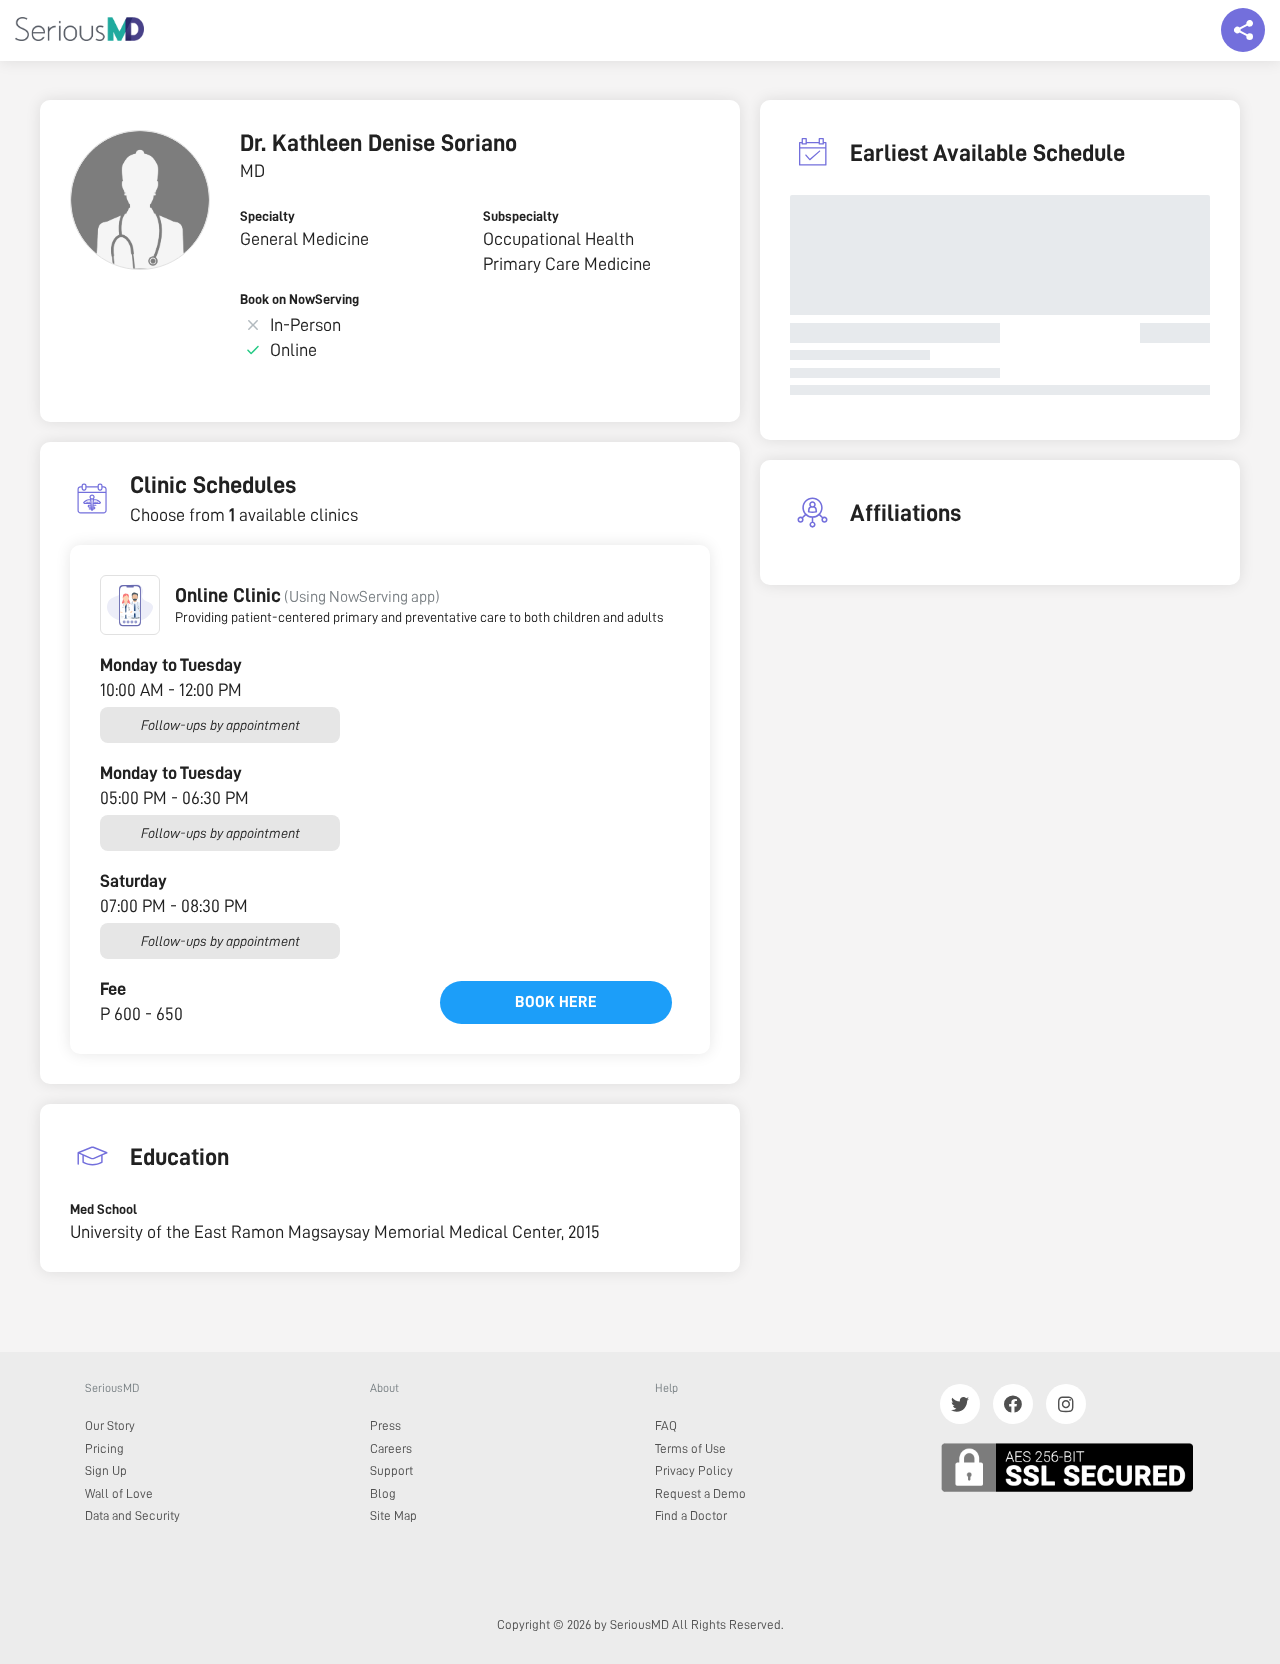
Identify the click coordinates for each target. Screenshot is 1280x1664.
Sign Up (106, 1470)
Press (385, 1425)
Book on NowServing (299, 299)
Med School (103, 1209)
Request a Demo (700, 1493)
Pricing (104, 1448)
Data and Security (132, 1515)
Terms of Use (690, 1448)
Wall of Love (119, 1493)
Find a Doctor (691, 1515)
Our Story (110, 1425)
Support (391, 1470)
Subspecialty (521, 216)
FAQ (666, 1425)
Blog (383, 1493)
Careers (391, 1448)
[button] (130, 605)
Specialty (267, 216)
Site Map (393, 1515)
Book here (556, 1002)
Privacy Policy (694, 1470)
